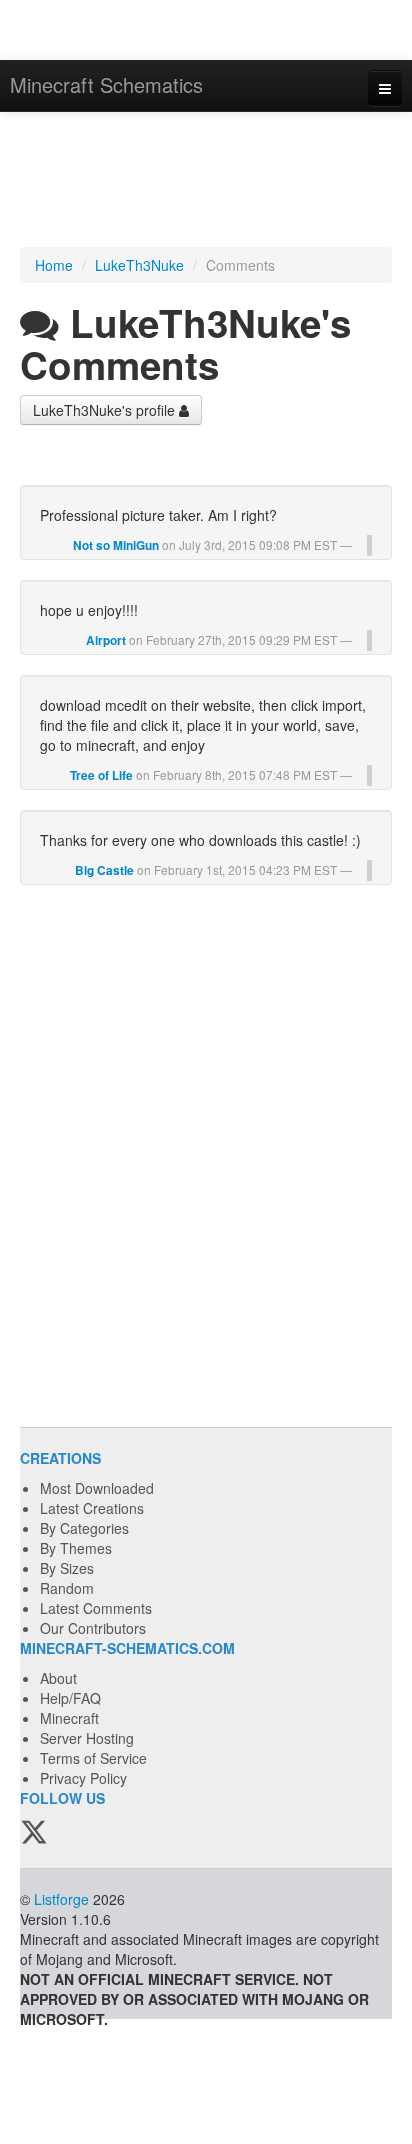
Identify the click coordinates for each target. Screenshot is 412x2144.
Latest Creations (92, 1508)
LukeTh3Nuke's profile (106, 410)
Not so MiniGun (116, 545)
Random (67, 1588)
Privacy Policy (83, 1778)
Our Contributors (93, 1628)
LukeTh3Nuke (139, 265)
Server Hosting (87, 1738)
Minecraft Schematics (106, 84)
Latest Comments (96, 1608)
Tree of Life (101, 775)
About (58, 1678)
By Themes (76, 1548)
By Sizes (67, 1568)
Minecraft (69, 1718)
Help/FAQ (70, 1698)
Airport (106, 640)
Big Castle (104, 870)
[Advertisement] (206, 182)
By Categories (84, 1528)
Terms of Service (93, 1758)
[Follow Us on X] (34, 1833)
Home (54, 265)
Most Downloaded (97, 1488)
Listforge (61, 1899)
